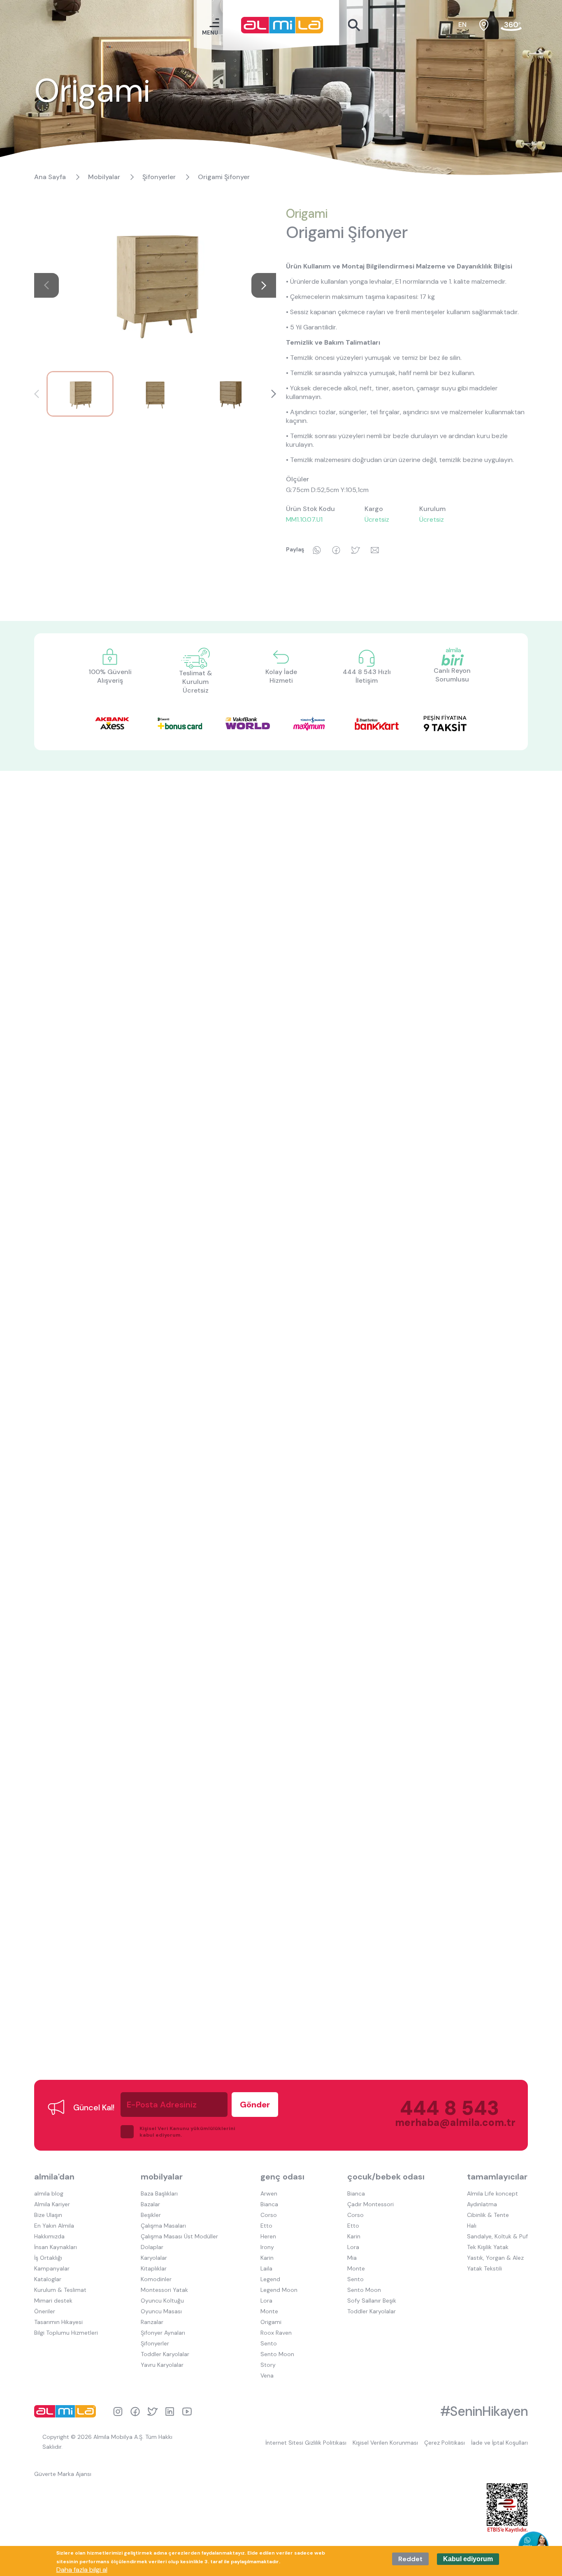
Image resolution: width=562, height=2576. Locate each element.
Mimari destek (53, 2301)
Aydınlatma (482, 2204)
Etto (266, 2226)
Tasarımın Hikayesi (58, 2322)
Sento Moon (277, 2354)
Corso (269, 2215)
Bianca (269, 2204)
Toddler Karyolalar (165, 2354)
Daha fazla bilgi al (82, 2570)
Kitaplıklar (154, 2268)
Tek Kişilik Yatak (488, 2247)
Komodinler (156, 2279)
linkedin (170, 2411)
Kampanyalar (52, 2268)
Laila (266, 2268)
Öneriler (45, 2311)
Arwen (269, 2193)
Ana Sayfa (50, 177)
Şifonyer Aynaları (163, 2333)
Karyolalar (154, 2258)
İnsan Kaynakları (56, 2247)
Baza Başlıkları (159, 2193)
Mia (352, 2258)
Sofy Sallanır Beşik (372, 2301)
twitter (152, 2411)
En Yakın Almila (54, 2226)
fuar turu (511, 25)
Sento (269, 2343)
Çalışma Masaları (163, 2226)
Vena (267, 2375)
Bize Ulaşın (48, 2215)
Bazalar (150, 2204)
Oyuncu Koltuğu (162, 2301)
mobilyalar (162, 2177)
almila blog (49, 2193)
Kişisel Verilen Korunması (385, 2443)
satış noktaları (484, 25)
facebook (135, 2411)
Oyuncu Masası (161, 2311)
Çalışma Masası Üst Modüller (179, 2236)
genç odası (282, 2177)
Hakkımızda (49, 2236)
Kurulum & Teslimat (60, 2290)
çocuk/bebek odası (386, 2177)
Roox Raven (276, 2333)
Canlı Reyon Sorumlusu (452, 675)
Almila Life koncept (492, 2193)
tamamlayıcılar (497, 2177)
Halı (472, 2226)
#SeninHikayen (484, 2411)
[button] (264, 285)
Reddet (410, 2559)
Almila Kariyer (52, 2204)
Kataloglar (48, 2279)
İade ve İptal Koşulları (499, 2443)
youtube (187, 2411)
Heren (268, 2236)
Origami (307, 213)
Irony (267, 2247)
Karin (267, 2258)
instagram (118, 2411)
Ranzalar (152, 2322)
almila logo (67, 2411)
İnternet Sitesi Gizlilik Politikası (306, 2443)
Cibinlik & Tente (488, 2215)
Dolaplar (152, 2247)
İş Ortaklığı (48, 2258)
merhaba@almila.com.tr (447, 2122)
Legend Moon (279, 2290)
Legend (270, 2279)
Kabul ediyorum (468, 2559)
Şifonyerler (159, 177)
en (462, 24)
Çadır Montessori (370, 2204)
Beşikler (151, 2215)
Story (268, 2365)
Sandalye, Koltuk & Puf (497, 2236)
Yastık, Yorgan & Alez (495, 2258)
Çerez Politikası (445, 2443)
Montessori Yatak (164, 2290)
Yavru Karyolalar (162, 2365)
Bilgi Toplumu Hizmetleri (66, 2333)
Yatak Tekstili (484, 2268)
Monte (269, 2311)
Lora (266, 2301)
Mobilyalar (104, 177)
